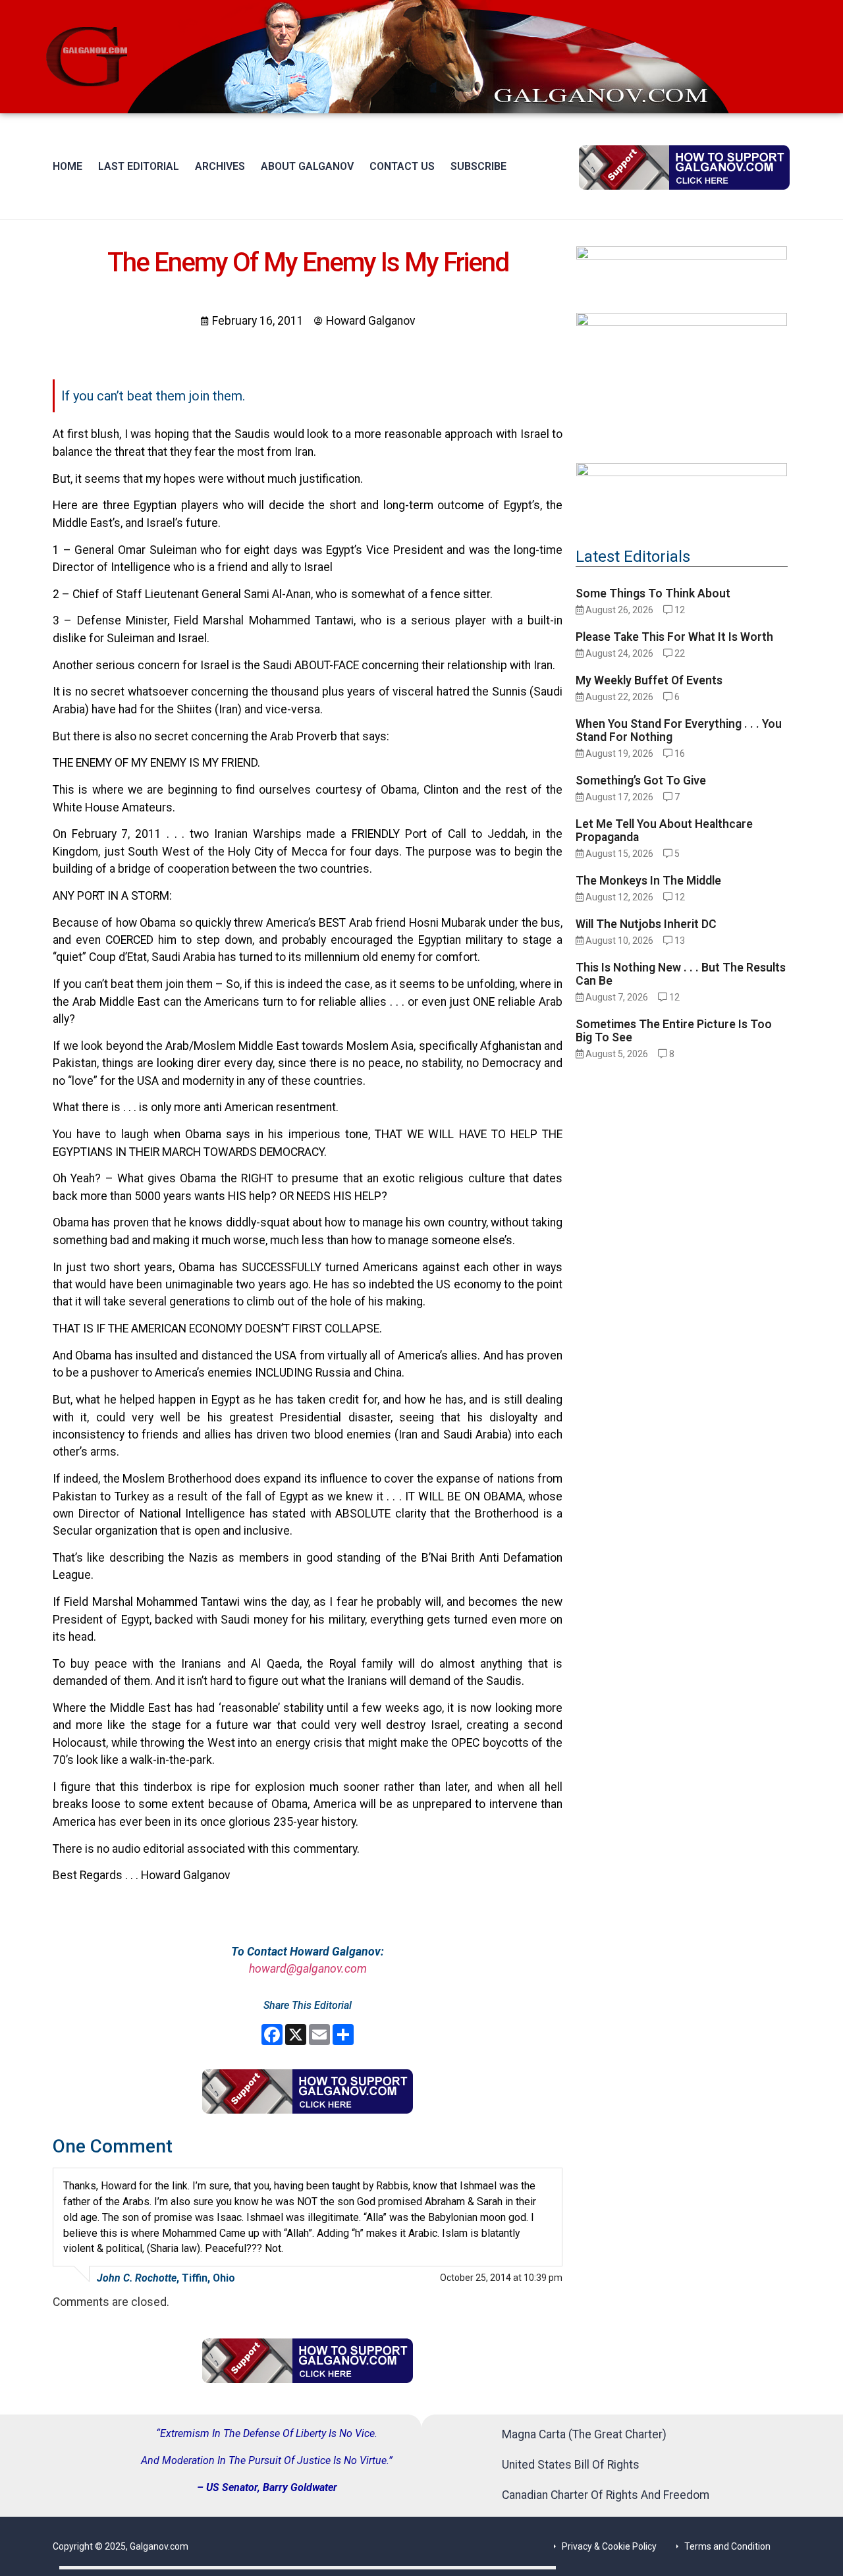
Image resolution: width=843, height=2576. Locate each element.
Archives (220, 166)
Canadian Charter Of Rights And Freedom (606, 2495)
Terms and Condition (727, 2546)
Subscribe (478, 166)
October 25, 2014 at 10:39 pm (501, 2278)
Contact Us (402, 166)
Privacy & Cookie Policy (609, 2546)
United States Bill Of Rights (571, 2465)
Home (68, 166)
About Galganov (307, 166)
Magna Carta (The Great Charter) (584, 2434)
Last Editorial (139, 166)
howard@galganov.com (308, 1969)
